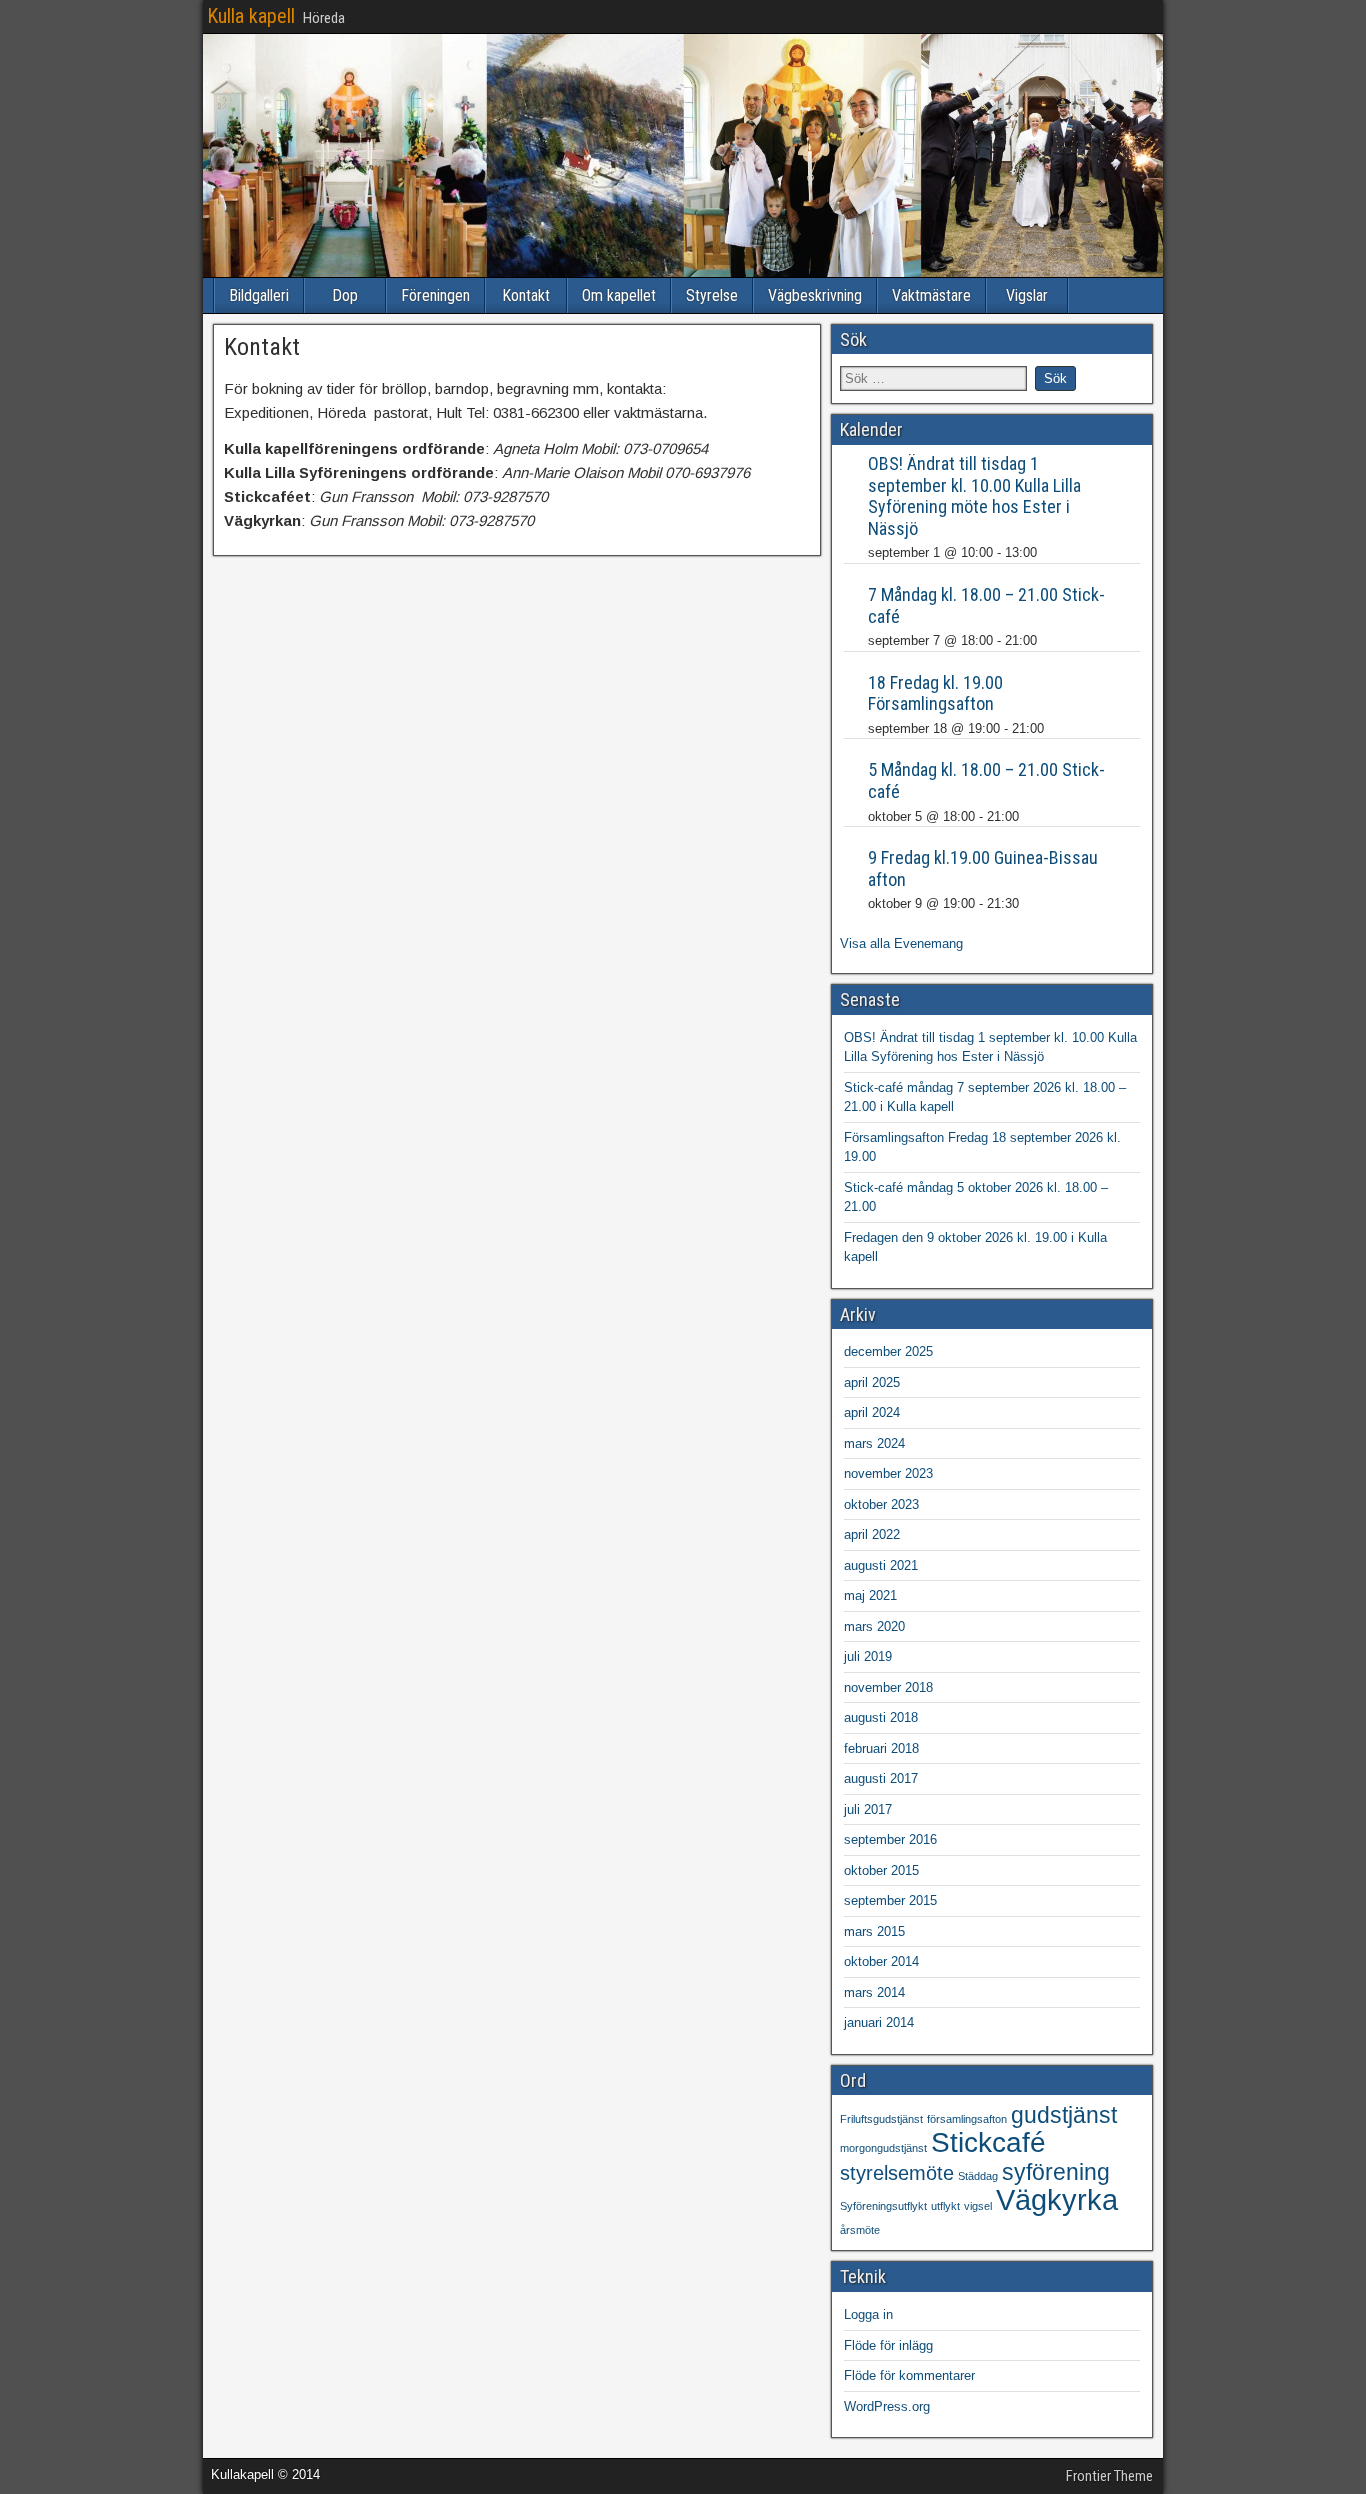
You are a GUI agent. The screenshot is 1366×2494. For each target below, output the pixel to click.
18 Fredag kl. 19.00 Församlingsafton (935, 693)
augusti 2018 (881, 1717)
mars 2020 (874, 1626)
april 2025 (872, 1382)
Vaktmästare (931, 295)
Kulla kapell (251, 16)
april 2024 (872, 1412)
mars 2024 (874, 1443)
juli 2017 (868, 1809)
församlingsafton (967, 2119)
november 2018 (888, 1687)
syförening (1056, 2172)
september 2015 (890, 1900)
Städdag (978, 2176)
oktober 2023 (881, 1504)
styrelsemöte (897, 2173)
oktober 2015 (881, 1870)
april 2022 (872, 1534)
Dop (345, 295)
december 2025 (888, 1351)
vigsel (978, 2206)
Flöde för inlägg (888, 2345)
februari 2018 (881, 1748)
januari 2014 (879, 2022)
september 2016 (890, 1839)
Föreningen (435, 295)
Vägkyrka (1057, 2199)
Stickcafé (988, 2142)
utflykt (945, 2206)
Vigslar (1027, 295)
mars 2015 (874, 1931)
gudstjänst (1064, 2115)
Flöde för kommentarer (909, 2375)
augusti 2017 (881, 1778)
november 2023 (888, 1473)
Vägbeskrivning (815, 295)
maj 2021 (870, 1595)
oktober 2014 (881, 1961)
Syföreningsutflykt (883, 2206)
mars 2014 (874, 1992)
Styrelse (712, 295)
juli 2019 (868, 1656)
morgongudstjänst (883, 2148)
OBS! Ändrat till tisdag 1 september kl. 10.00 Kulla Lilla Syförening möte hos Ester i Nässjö (974, 496)
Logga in (868, 2314)
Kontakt (526, 295)
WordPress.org (887, 2406)
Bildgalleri (259, 295)
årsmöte (860, 2230)
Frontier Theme (1109, 2476)
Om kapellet (619, 295)
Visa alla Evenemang (901, 943)
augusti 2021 (881, 1565)
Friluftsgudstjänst (881, 2119)
